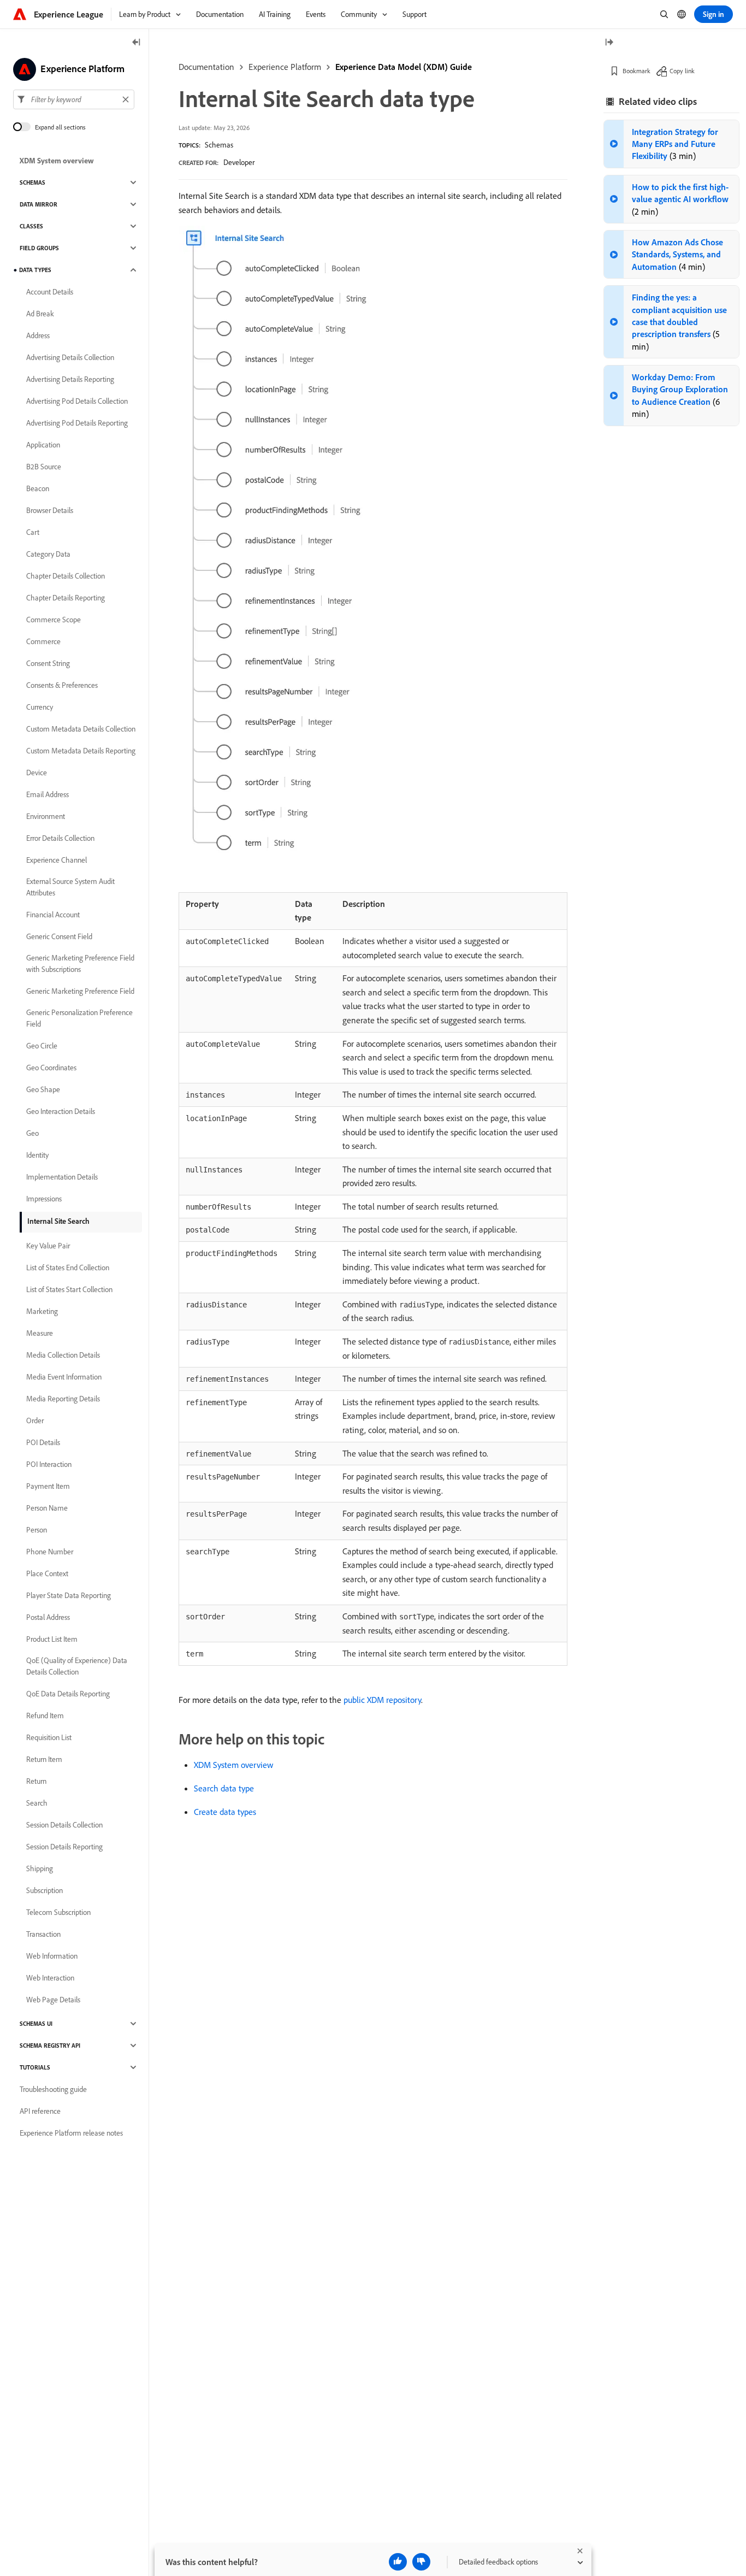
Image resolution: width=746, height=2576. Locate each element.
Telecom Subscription (58, 1912)
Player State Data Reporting (69, 1595)
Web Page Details (53, 2000)
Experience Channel (57, 860)
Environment (46, 816)
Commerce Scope (54, 620)
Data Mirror (39, 204)
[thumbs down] (421, 2562)
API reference (40, 2111)
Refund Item (45, 1716)
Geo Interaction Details (61, 1111)
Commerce (43, 641)
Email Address (48, 794)
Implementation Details (62, 1177)
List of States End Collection (68, 1268)
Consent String (48, 663)
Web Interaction (50, 1978)
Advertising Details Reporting (70, 379)
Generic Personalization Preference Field (79, 1018)
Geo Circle (42, 1046)
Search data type (224, 1788)
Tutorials (35, 2067)
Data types (35, 270)
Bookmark (637, 71)
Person (37, 1530)
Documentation (206, 67)
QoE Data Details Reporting (68, 1694)
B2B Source (44, 467)
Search (37, 1803)
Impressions (44, 1199)
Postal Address (48, 1617)
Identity (37, 1155)
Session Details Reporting (64, 1847)
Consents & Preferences (62, 685)
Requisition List (49, 1737)
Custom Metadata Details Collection (81, 729)
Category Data (48, 554)
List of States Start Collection (69, 1289)
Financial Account (53, 915)
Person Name (47, 1508)
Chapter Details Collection (66, 576)
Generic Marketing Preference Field (80, 991)
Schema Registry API (50, 2046)
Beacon (38, 488)
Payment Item (48, 1486)
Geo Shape (43, 1089)
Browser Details (50, 510)
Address (38, 335)
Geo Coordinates (51, 1068)
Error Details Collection (60, 838)
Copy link (682, 71)
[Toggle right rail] (609, 43)
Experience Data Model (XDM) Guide (404, 67)
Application (43, 445)
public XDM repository (382, 1700)
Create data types (225, 1812)
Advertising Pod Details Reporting (77, 423)
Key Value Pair (48, 1246)
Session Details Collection (64, 1825)
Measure (40, 1333)
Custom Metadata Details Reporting (81, 751)
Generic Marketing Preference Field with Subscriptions (80, 963)
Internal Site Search (58, 1221)
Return (36, 1781)
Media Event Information (64, 1377)
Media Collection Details (63, 1355)
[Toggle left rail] (137, 43)
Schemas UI (36, 2024)
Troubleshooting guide (53, 2089)
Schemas (219, 145)
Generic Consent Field (59, 936)
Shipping (40, 1868)
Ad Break (40, 314)
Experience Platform (285, 67)
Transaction (43, 1934)
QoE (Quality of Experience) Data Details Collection (77, 1666)
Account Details (50, 292)
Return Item (44, 1759)
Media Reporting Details (63, 1399)
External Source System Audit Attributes (70, 887)
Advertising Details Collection (70, 357)
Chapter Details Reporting (66, 598)
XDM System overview (233, 1765)
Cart (33, 532)
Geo (32, 1133)
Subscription (45, 1890)
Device (37, 773)
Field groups (39, 248)
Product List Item (52, 1639)
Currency (40, 707)
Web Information (52, 1956)
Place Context (47, 1573)
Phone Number (50, 1552)
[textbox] (74, 99)
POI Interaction (49, 1464)
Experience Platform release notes (71, 2133)
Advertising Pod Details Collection (77, 401)
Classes (31, 226)
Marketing (42, 1311)
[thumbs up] (398, 2562)
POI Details (43, 1442)
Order (35, 1420)
